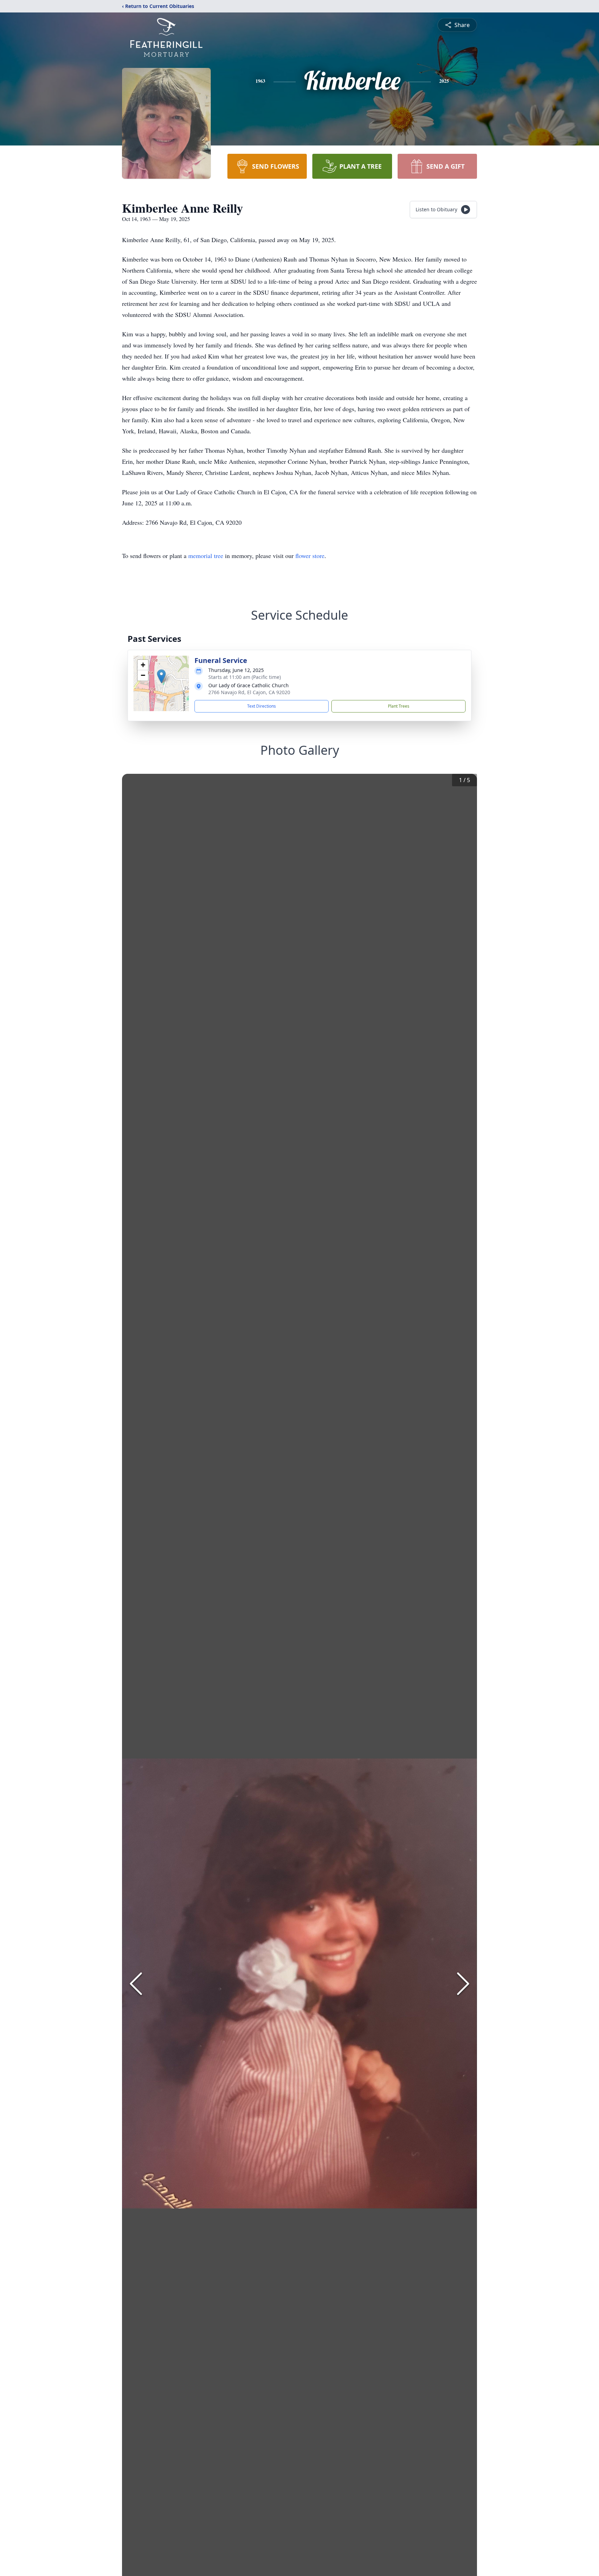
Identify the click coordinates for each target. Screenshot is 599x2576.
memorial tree (206, 556)
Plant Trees (399, 706)
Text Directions (262, 706)
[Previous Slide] (136, 1984)
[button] (161, 676)
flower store (310, 556)
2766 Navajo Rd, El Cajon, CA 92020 (249, 692)
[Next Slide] (463, 1984)
